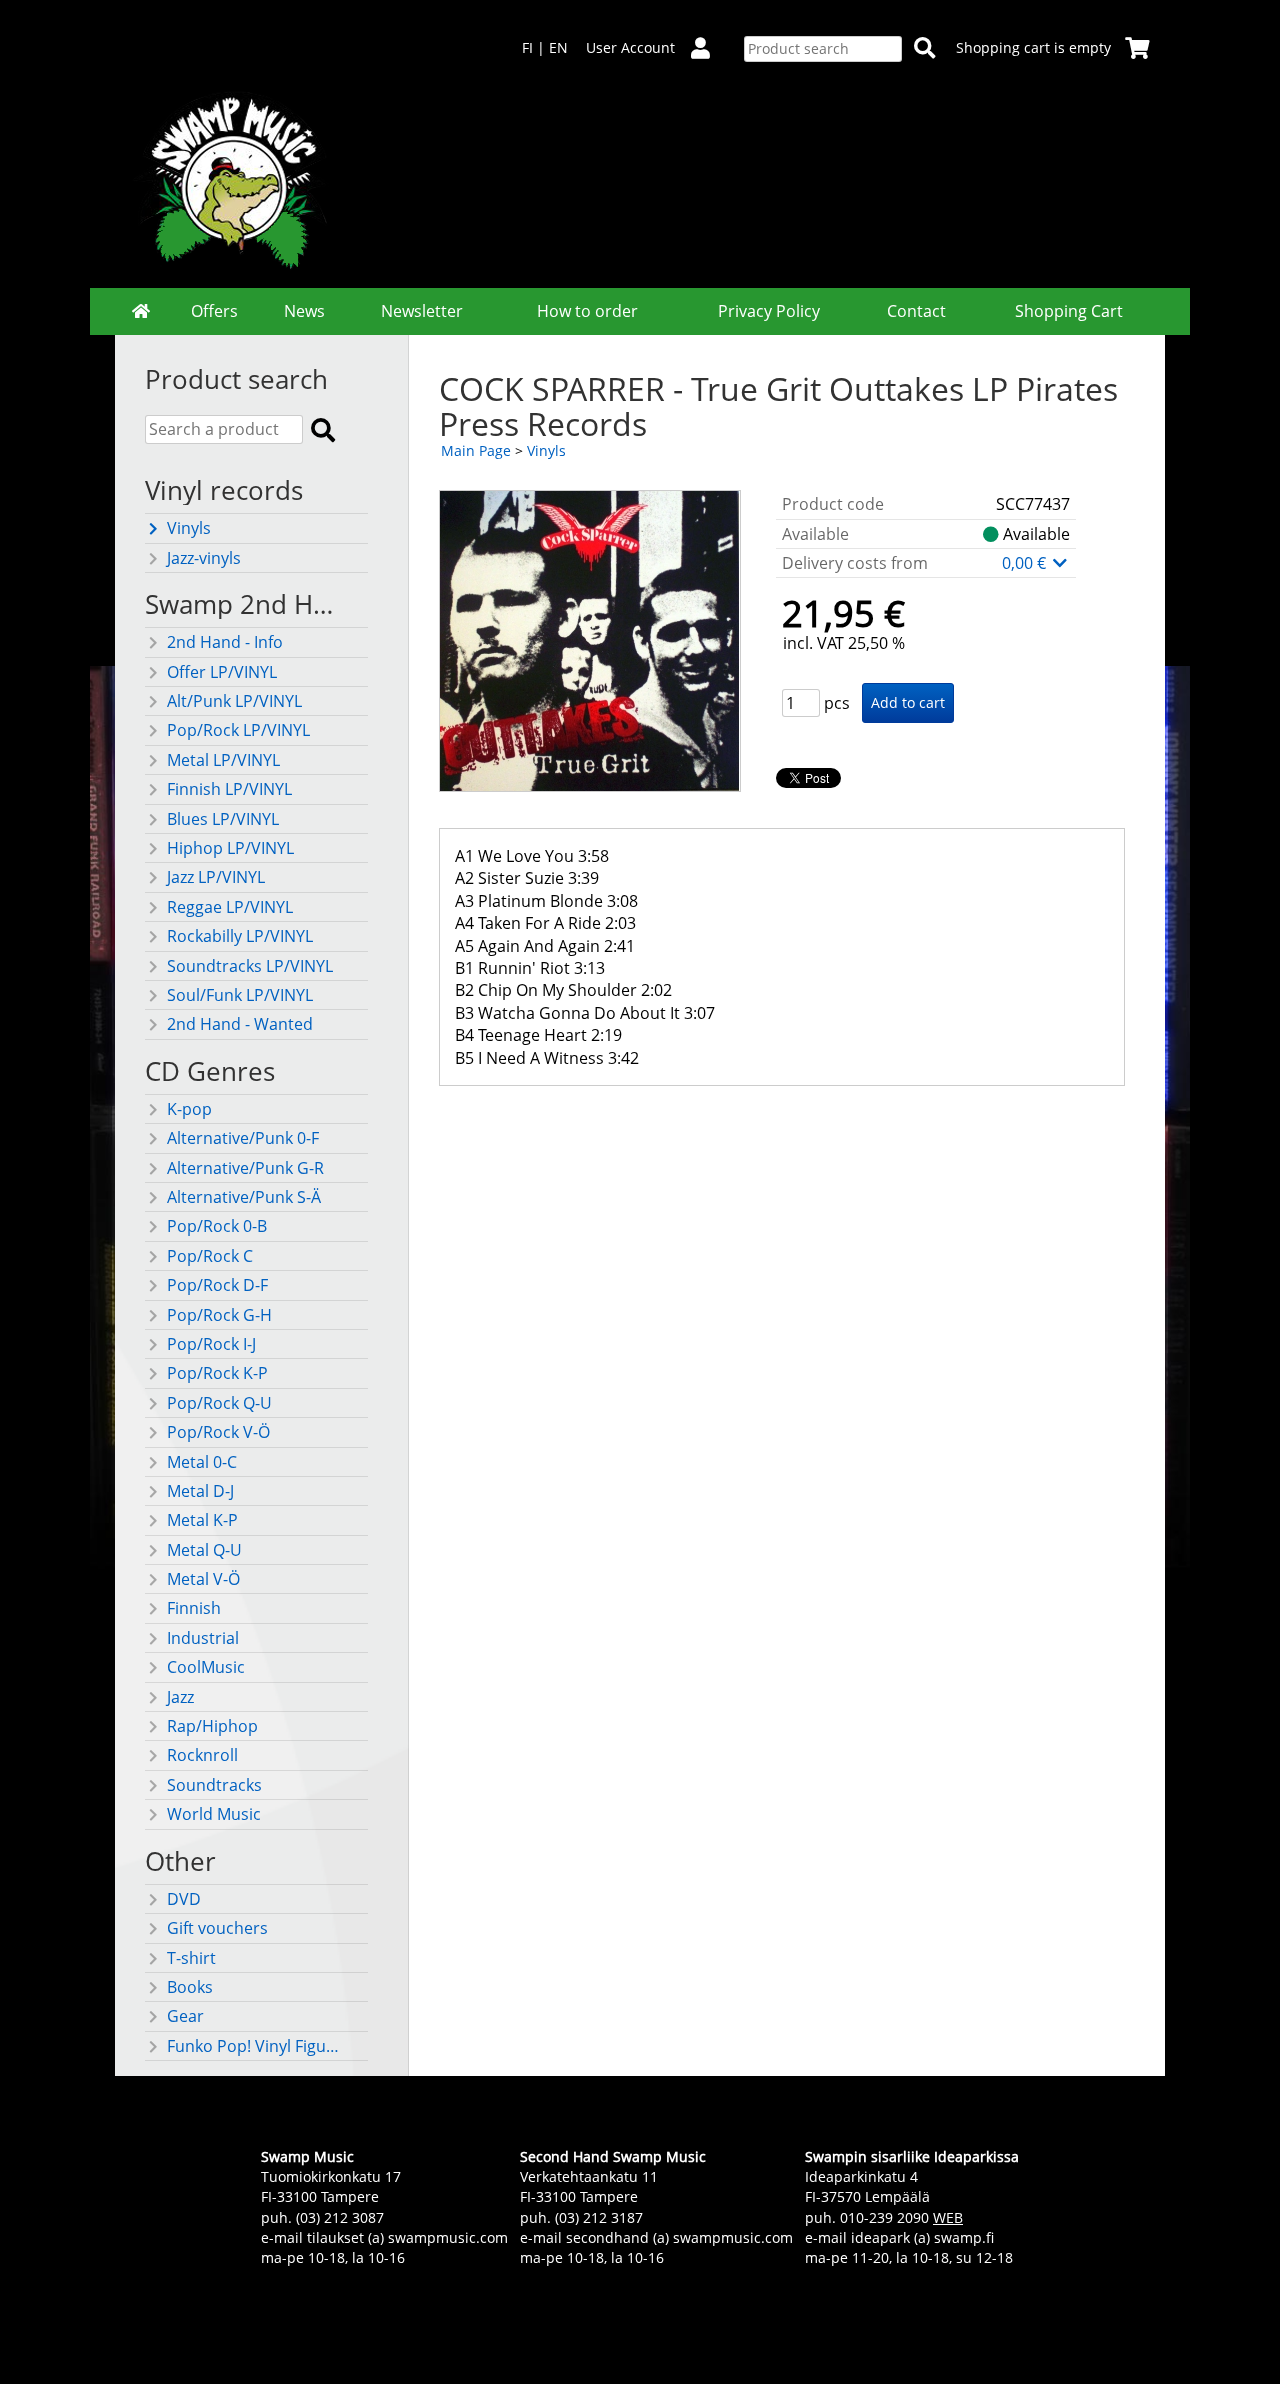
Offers (214, 311)
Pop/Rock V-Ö (218, 1432)
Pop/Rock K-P (217, 1373)
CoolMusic (206, 1667)
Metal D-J (200, 1491)
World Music (214, 1814)
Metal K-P (202, 1520)
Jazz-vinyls (204, 558)
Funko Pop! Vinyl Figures (256, 2046)
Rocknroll (202, 1755)
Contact (916, 311)
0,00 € (1026, 563)
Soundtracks (214, 1785)
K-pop (189, 1109)
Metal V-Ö (203, 1579)
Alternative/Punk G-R (245, 1168)
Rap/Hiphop (212, 1726)
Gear (185, 2016)
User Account (630, 47)
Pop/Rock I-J (211, 1344)
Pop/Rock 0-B (217, 1226)
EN (558, 47)
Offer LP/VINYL (222, 672)
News (304, 311)
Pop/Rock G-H (219, 1315)
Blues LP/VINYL (223, 819)
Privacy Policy (769, 311)
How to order (587, 311)
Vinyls (189, 528)
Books (190, 1987)
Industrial (203, 1638)
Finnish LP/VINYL (229, 789)
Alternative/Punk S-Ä (244, 1197)
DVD (184, 1899)
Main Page (476, 450)
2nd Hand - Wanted (240, 1024)
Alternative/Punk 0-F (243, 1138)
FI (527, 47)
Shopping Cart (1069, 311)
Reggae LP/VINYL (230, 907)
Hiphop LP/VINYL (230, 848)
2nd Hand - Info (225, 642)
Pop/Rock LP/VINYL (238, 730)
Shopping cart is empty (1033, 47)
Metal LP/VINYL (223, 760)
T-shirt (191, 1958)
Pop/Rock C (210, 1256)
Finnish (194, 1608)
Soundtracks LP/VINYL (250, 966)
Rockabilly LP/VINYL (240, 936)
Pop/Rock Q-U (219, 1403)
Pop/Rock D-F (217, 1285)
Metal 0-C (202, 1462)
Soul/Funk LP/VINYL (240, 995)
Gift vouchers (217, 1928)
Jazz (180, 1697)
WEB (948, 2217)
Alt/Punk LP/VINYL (234, 701)
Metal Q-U (204, 1550)
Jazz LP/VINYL (216, 877)
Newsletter (422, 311)
